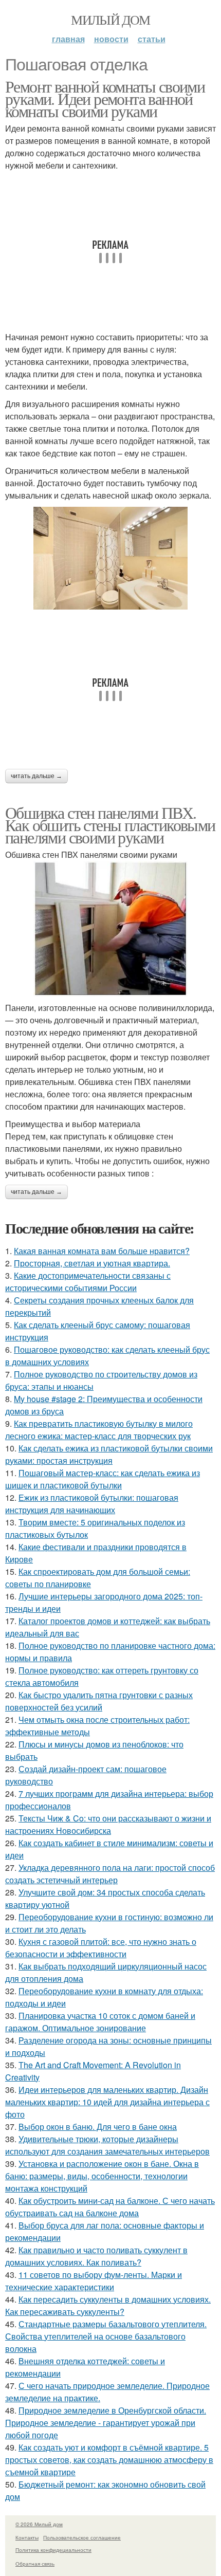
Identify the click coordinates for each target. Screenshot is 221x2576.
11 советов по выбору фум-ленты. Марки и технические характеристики (94, 2281)
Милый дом (110, 20)
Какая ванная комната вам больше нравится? (102, 1251)
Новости (111, 39)
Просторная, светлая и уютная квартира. (92, 1263)
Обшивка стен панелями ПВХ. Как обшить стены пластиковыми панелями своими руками (110, 825)
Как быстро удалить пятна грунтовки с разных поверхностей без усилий (99, 1701)
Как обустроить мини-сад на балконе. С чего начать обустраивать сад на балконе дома (110, 2207)
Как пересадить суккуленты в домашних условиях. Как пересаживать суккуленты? (108, 2305)
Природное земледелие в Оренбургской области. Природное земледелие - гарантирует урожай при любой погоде (106, 2423)
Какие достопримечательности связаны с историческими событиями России (88, 1282)
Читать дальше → (36, 776)
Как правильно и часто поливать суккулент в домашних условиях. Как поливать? (96, 2256)
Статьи (152, 39)
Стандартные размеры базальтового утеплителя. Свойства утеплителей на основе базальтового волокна (106, 2336)
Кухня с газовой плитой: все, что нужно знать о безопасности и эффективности (101, 1948)
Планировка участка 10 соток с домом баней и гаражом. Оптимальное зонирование (100, 2022)
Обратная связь (35, 2564)
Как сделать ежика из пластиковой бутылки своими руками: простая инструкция (109, 1454)
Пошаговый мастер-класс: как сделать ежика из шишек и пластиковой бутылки (103, 1479)
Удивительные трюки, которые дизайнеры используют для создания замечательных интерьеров (107, 2145)
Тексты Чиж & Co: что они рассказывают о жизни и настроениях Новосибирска (108, 1824)
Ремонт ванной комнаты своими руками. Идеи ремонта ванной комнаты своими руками (105, 98)
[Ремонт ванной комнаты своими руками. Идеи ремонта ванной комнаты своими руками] (110, 558)
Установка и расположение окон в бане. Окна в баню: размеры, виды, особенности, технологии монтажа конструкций (102, 2176)
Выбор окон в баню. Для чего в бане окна (98, 2127)
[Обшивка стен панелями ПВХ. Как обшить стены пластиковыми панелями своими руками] (110, 929)
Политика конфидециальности (53, 2550)
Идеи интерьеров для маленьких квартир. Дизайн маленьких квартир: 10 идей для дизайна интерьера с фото (107, 2102)
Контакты (27, 2537)
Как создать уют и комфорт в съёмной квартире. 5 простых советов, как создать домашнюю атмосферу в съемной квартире (109, 2460)
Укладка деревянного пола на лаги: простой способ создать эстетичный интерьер (110, 1874)
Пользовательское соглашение (82, 2537)
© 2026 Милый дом (39, 2524)
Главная (68, 39)
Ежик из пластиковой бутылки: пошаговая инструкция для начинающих (92, 1504)
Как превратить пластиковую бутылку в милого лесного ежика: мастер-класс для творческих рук (99, 1430)
